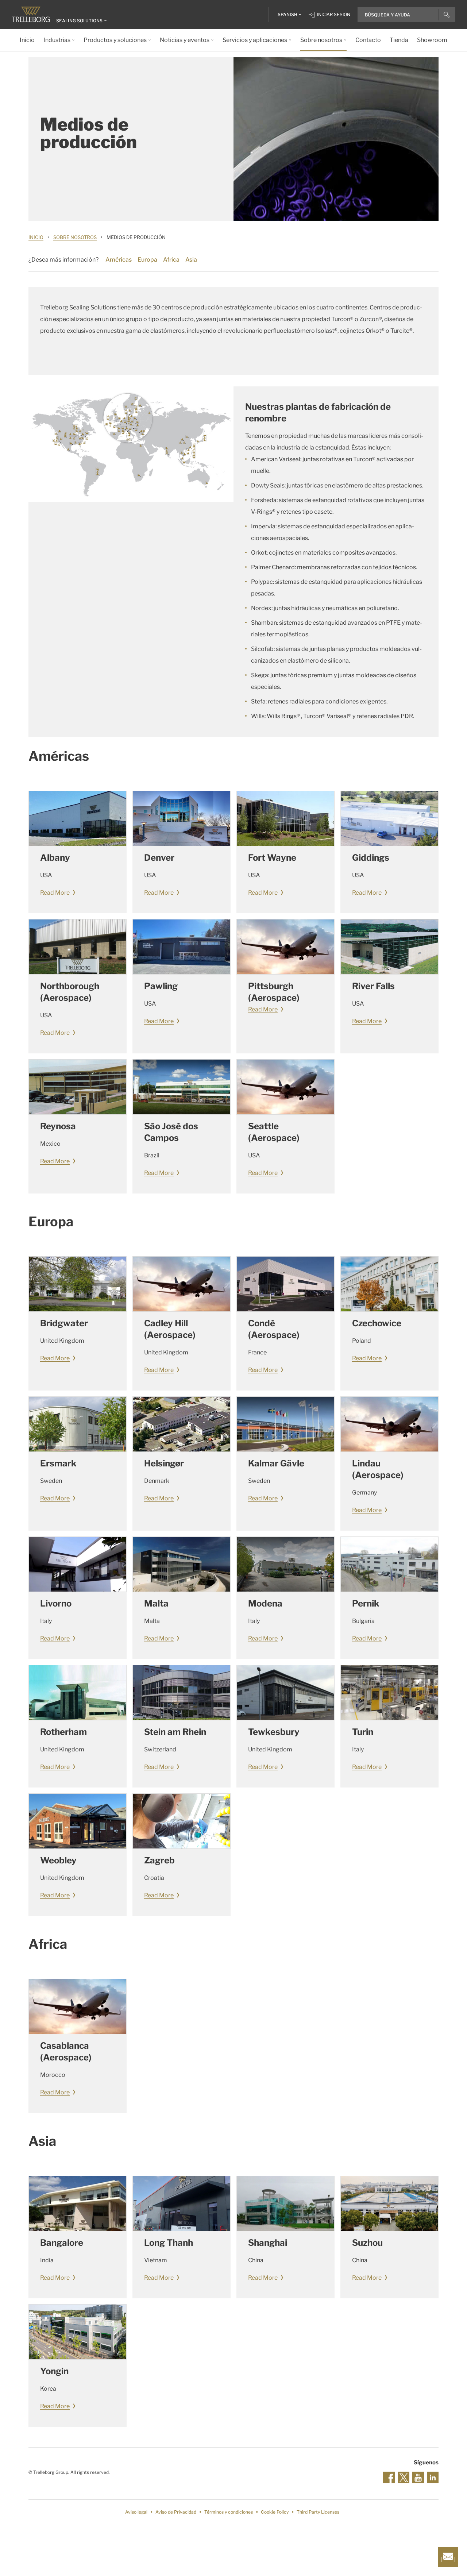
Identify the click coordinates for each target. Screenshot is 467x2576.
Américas (119, 260)
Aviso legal (136, 2512)
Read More (55, 893)
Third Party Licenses (318, 2512)
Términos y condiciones (229, 2512)
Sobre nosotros (75, 237)
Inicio (36, 237)
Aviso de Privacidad (176, 2512)
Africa (171, 260)
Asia (191, 260)
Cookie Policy (275, 2512)
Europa (147, 260)
